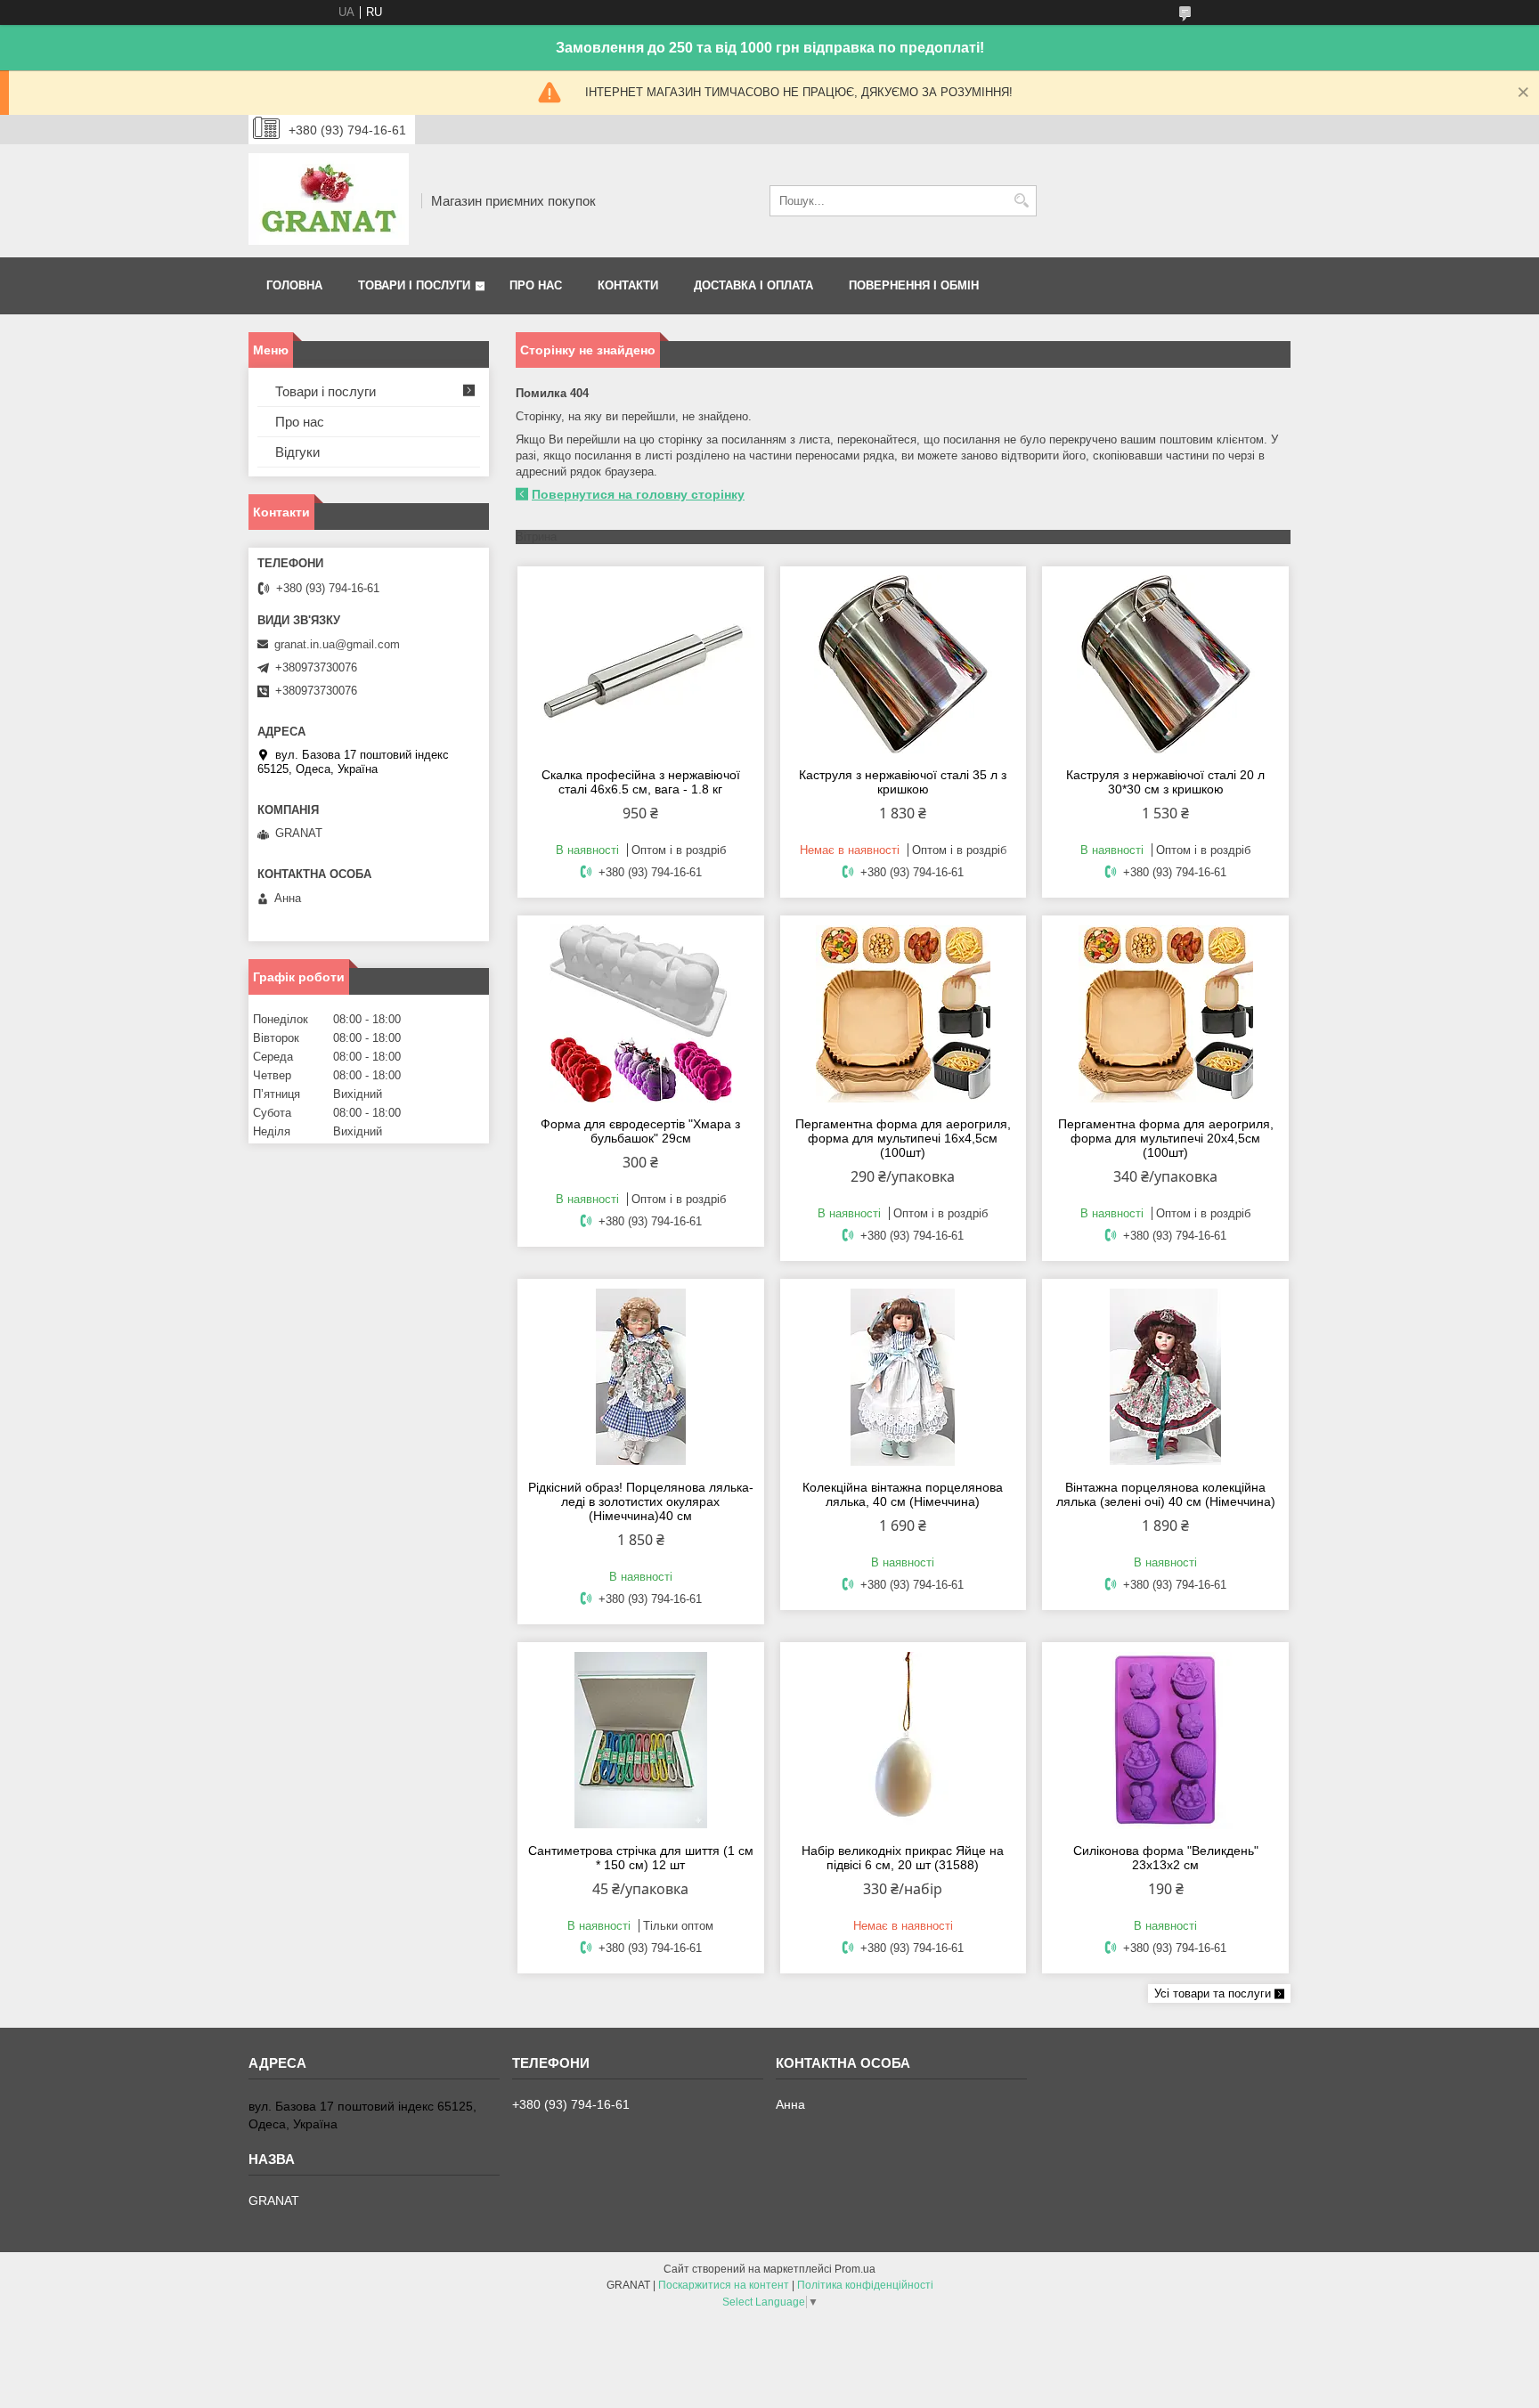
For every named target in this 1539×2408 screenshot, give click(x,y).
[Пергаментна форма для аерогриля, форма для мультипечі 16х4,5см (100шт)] (904, 1013)
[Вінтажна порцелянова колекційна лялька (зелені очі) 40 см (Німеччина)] (1165, 1377)
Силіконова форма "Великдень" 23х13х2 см (1166, 1858)
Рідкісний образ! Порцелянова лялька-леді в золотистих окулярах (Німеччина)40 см (641, 1501)
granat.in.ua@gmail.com (337, 644)
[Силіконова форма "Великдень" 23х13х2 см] (1165, 1740)
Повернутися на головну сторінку (638, 494)
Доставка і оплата (753, 285)
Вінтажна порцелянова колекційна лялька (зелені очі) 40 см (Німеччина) (1166, 1494)
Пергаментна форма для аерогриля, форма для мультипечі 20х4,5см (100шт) (1166, 1138)
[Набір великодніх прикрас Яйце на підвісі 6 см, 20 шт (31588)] (904, 1740)
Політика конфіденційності (865, 2285)
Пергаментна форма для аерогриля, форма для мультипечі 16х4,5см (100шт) (903, 1138)
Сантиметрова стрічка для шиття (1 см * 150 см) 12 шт (641, 1858)
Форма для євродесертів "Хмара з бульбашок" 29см (640, 1131)
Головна (294, 285)
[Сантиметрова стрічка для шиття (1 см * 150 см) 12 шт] (641, 1740)
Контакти (628, 285)
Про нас (536, 285)
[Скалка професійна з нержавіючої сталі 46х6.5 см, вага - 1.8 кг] (641, 664)
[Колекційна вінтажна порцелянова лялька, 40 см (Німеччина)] (904, 1377)
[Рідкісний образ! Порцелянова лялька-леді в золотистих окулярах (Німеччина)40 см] (641, 1377)
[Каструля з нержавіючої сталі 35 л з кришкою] (904, 664)
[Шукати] (1021, 201)
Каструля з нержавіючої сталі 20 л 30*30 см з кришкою (1165, 782)
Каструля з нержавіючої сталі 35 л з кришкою (903, 782)
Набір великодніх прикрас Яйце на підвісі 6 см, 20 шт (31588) (903, 1858)
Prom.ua (855, 2269)
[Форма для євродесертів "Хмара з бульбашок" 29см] (641, 1013)
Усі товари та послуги (1213, 1993)
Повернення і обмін (914, 285)
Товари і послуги (414, 285)
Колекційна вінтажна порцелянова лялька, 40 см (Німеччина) (903, 1494)
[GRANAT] (329, 201)
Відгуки (297, 452)
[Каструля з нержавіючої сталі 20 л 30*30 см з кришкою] (1165, 664)
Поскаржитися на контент (724, 2285)
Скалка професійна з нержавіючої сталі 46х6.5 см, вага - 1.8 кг (641, 782)
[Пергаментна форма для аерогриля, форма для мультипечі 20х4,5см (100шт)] (1165, 1013)
